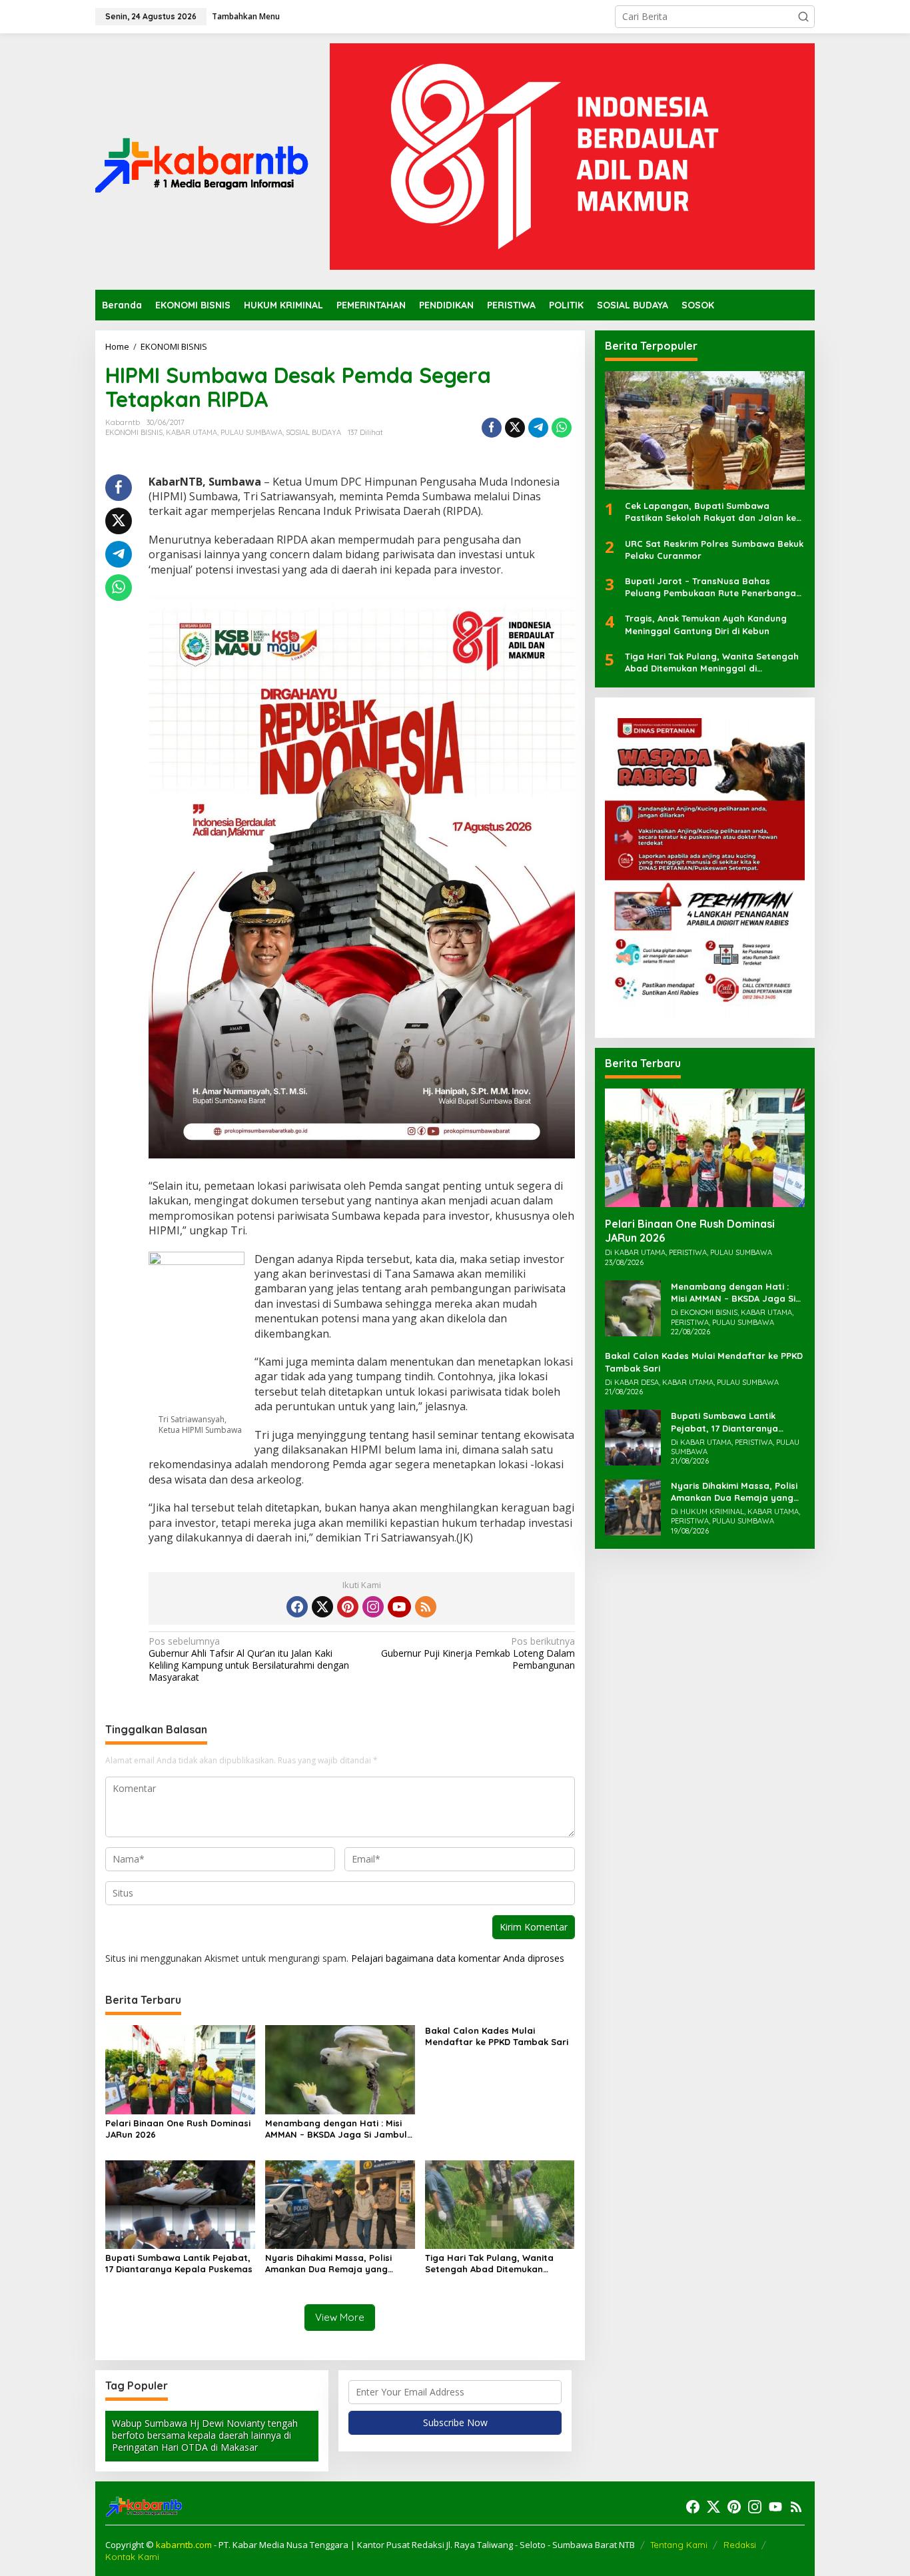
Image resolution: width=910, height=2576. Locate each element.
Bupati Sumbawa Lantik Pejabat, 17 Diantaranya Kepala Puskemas (179, 2263)
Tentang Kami (679, 2545)
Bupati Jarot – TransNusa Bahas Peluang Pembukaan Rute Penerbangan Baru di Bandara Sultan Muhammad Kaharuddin (713, 587)
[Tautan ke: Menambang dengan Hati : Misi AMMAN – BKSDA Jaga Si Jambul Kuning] (633, 1307)
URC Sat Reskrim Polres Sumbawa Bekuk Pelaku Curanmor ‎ (714, 550)
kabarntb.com (185, 2545)
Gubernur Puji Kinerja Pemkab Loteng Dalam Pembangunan (478, 1653)
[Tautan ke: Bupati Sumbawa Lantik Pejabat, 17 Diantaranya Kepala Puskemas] (633, 1437)
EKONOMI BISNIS (134, 432)
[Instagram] (373, 1607)
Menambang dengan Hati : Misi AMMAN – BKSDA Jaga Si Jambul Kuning (336, 2129)
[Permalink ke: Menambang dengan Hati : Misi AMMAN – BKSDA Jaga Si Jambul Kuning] (340, 2069)
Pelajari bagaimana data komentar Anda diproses (458, 1958)
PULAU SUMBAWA (251, 432)
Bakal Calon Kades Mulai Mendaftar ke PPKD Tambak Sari (497, 2036)
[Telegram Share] (538, 428)
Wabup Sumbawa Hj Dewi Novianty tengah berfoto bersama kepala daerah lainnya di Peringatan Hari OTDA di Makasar (205, 2435)
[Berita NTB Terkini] (202, 160)
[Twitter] (322, 1607)
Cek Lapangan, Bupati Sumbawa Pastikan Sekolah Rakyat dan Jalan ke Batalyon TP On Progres (710, 513)
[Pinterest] (348, 1607)
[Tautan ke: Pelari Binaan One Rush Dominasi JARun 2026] (705, 1148)
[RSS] (426, 1607)
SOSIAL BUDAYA (313, 432)
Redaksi (740, 2545)
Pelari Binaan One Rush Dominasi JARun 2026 (178, 2129)
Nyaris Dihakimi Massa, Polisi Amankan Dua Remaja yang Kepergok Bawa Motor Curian (331, 2264)
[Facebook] (297, 1607)
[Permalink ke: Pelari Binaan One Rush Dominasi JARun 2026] (180, 2069)
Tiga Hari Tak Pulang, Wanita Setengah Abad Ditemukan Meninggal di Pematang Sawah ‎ (495, 2264)
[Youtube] (399, 1607)
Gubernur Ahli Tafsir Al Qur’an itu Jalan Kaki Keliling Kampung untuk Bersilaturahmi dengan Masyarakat (249, 1660)
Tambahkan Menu (246, 16)
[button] (803, 17)
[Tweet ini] (515, 428)
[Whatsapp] (562, 428)
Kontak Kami (132, 2557)
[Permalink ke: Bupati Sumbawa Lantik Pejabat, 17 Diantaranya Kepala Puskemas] (180, 2203)
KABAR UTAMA (192, 432)
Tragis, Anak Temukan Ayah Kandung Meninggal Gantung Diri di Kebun (706, 625)
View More (340, 2317)
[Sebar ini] (492, 428)
